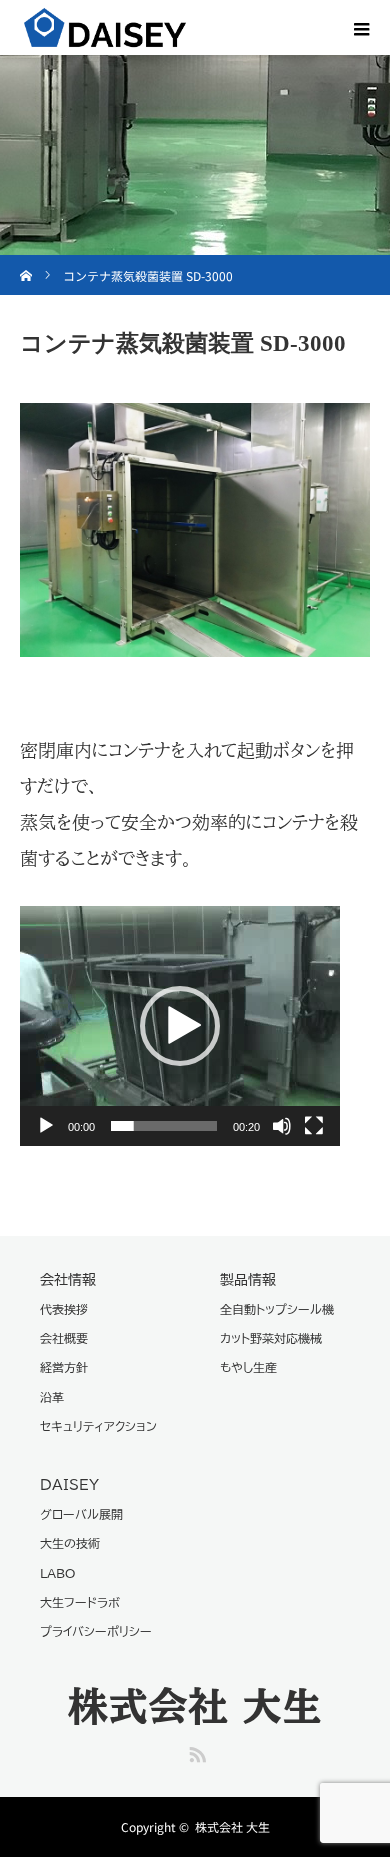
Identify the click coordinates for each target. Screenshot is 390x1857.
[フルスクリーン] (314, 1126)
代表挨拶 (64, 1309)
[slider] (164, 1126)
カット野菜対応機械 (271, 1338)
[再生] (46, 1126)
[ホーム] (26, 262)
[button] (180, 1026)
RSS (195, 1751)
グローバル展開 (81, 1514)
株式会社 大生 (195, 1706)
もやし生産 (248, 1367)
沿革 (52, 1397)
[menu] (362, 28)
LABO (57, 1573)
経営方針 (64, 1367)
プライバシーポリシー (96, 1631)
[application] (180, 1026)
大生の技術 (70, 1543)
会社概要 (64, 1338)
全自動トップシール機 (277, 1309)
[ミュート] (282, 1126)
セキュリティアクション (98, 1426)
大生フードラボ (80, 1602)
